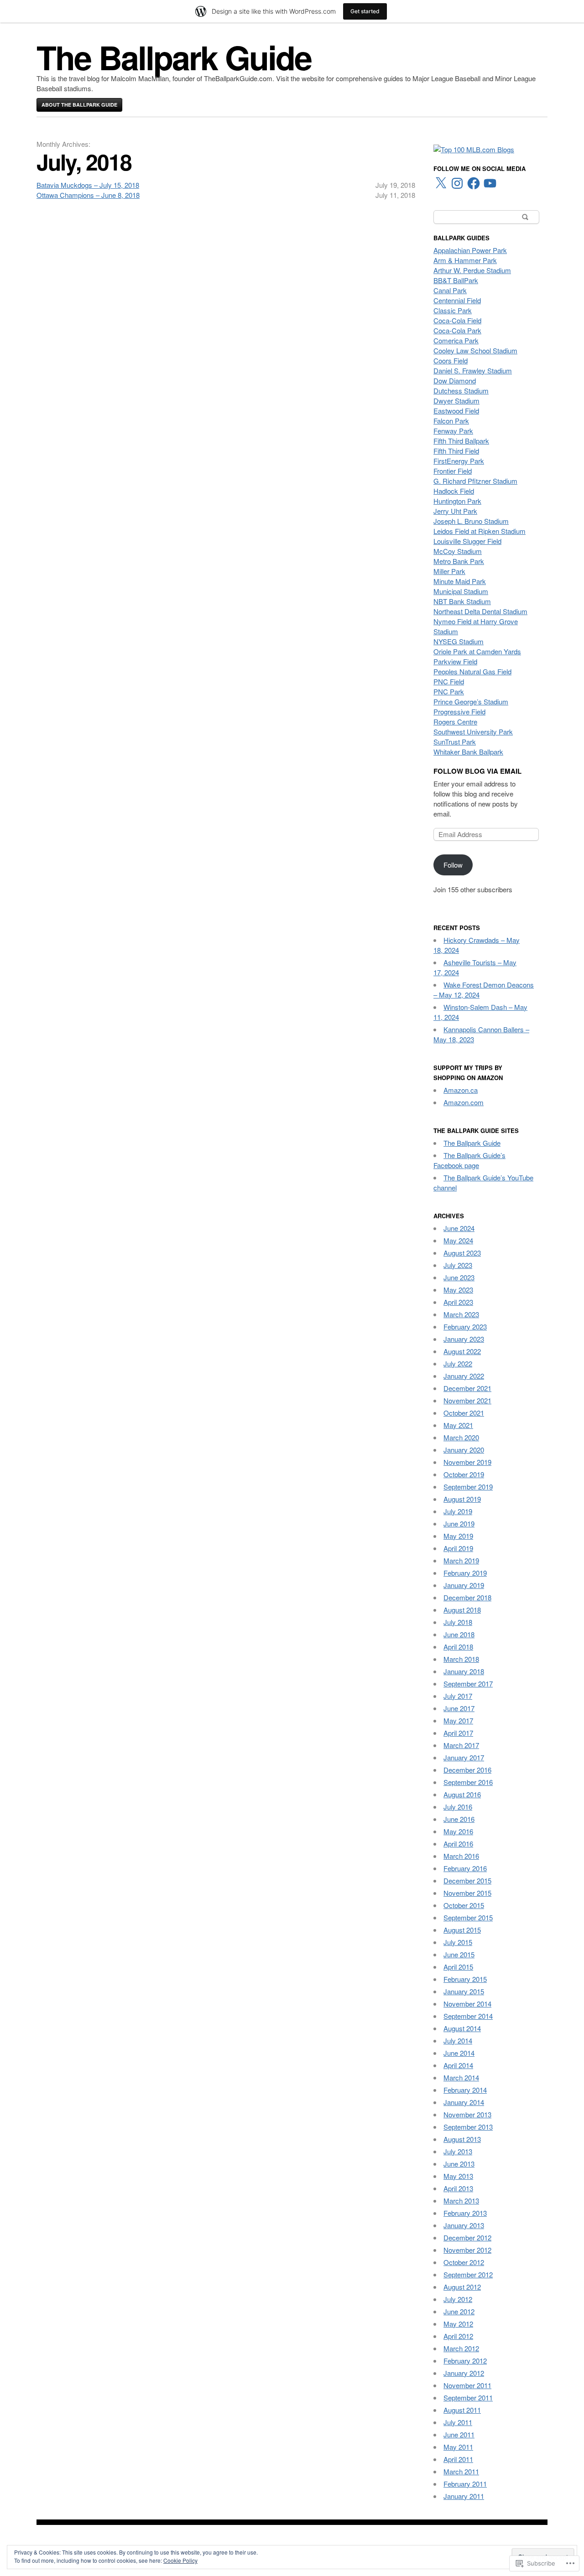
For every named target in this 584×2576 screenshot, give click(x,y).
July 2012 (458, 2299)
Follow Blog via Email (477, 771)
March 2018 (461, 1659)
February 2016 (465, 1868)
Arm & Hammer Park (465, 260)
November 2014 (467, 2004)
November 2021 (467, 1400)
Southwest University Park (473, 732)
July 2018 (458, 1622)
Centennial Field (457, 300)
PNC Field (449, 681)
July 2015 (458, 1942)
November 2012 (467, 2250)
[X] (441, 183)
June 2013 (459, 2164)
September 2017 (468, 1684)
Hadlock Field (454, 491)
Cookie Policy (180, 2560)
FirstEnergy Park (459, 461)
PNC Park (449, 691)
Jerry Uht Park (455, 511)
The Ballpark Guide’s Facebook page (469, 1160)
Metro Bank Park (459, 561)
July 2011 (458, 2422)
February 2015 (465, 1979)
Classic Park (453, 310)
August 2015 (462, 1930)
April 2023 (458, 1302)
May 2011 (458, 2447)
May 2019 (458, 1536)
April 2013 (458, 2188)
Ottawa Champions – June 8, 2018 (88, 195)
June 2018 (459, 1634)
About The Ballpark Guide (79, 105)
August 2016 (462, 1794)
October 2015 (464, 1905)
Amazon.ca (461, 1090)
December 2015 (467, 1880)
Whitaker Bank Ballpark (468, 752)
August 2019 (462, 1499)
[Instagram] (457, 183)
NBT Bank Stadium (462, 601)
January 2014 (464, 2102)
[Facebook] (474, 183)
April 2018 (458, 1647)
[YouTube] (490, 183)
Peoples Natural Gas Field (472, 671)
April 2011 (458, 2459)
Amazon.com (464, 1102)
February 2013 (465, 2213)
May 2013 (458, 2176)
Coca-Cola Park (457, 330)
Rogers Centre (455, 722)
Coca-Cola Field (457, 320)
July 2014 (458, 2041)
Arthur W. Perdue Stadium (472, 270)
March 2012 (461, 2348)
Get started (365, 11)
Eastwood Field (456, 411)
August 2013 (462, 2139)
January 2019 (464, 1585)
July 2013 (458, 2151)
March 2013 (461, 2201)
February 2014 (465, 2090)
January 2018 (464, 1671)
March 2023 (461, 1314)
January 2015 (464, 1991)
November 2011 (467, 2385)
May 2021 (458, 1425)
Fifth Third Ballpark (461, 441)
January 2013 (464, 2225)
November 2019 (467, 1462)
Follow (453, 865)
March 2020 (461, 1437)
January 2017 (464, 1757)
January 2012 (464, 2373)
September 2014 (468, 2016)
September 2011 (468, 2398)
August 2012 (462, 2287)
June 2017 (459, 1708)
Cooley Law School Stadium (475, 350)
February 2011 (465, 2484)
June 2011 (459, 2434)
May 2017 (458, 1720)
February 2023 (465, 1327)
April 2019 (458, 1548)
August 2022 (462, 1351)
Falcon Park (451, 421)
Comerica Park (456, 340)
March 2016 (461, 1856)
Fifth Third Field (456, 451)
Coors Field (451, 360)
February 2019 (465, 1573)
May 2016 (458, 1831)
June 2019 (459, 1523)
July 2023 (458, 1265)
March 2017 (461, 1745)
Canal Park (450, 290)
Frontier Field (453, 471)
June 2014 (459, 2053)
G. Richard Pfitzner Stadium (475, 481)
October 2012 (464, 2262)
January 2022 (464, 1376)
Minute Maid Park (460, 581)
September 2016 (468, 1782)
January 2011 (464, 2496)
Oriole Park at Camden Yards (477, 651)
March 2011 (461, 2471)
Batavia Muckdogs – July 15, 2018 (88, 185)
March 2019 (461, 1560)
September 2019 (468, 1487)
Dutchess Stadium (461, 391)
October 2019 (464, 1474)
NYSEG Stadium (459, 641)
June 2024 (459, 1228)
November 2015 (467, 1893)
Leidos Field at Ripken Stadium (480, 531)
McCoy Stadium (458, 551)
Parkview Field (455, 661)
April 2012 (458, 2336)
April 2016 (458, 1844)
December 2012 (467, 2237)
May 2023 (458, 1290)
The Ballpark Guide (174, 57)
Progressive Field (459, 711)
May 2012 (458, 2324)
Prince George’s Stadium (471, 701)
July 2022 (458, 1363)
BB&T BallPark (456, 280)
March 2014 (461, 2077)
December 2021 (467, 1388)
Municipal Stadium (461, 591)
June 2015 (459, 1954)
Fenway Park (453, 431)
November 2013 (467, 2114)
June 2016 (459, 1819)
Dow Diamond (455, 380)
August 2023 (462, 1253)
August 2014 (462, 2028)
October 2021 (464, 1413)
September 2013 (468, 2127)
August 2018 (462, 1610)
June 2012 (459, 2311)
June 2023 (459, 1277)
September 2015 (468, 1917)
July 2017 (458, 1696)
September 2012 (468, 2274)
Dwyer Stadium (456, 401)
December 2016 (467, 1770)
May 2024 (458, 1240)
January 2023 (464, 1339)
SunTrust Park (455, 742)
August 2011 (462, 2410)
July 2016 (458, 1807)
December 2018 (467, 1597)
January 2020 (464, 1450)
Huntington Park (457, 501)
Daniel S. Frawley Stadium (473, 370)
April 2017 (458, 1733)
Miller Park (449, 571)
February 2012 (465, 2361)
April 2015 (458, 1967)
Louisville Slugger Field (467, 541)
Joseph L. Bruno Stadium (471, 521)
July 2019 (458, 1511)
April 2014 (458, 2065)
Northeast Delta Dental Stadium (480, 611)
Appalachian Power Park (470, 250)
